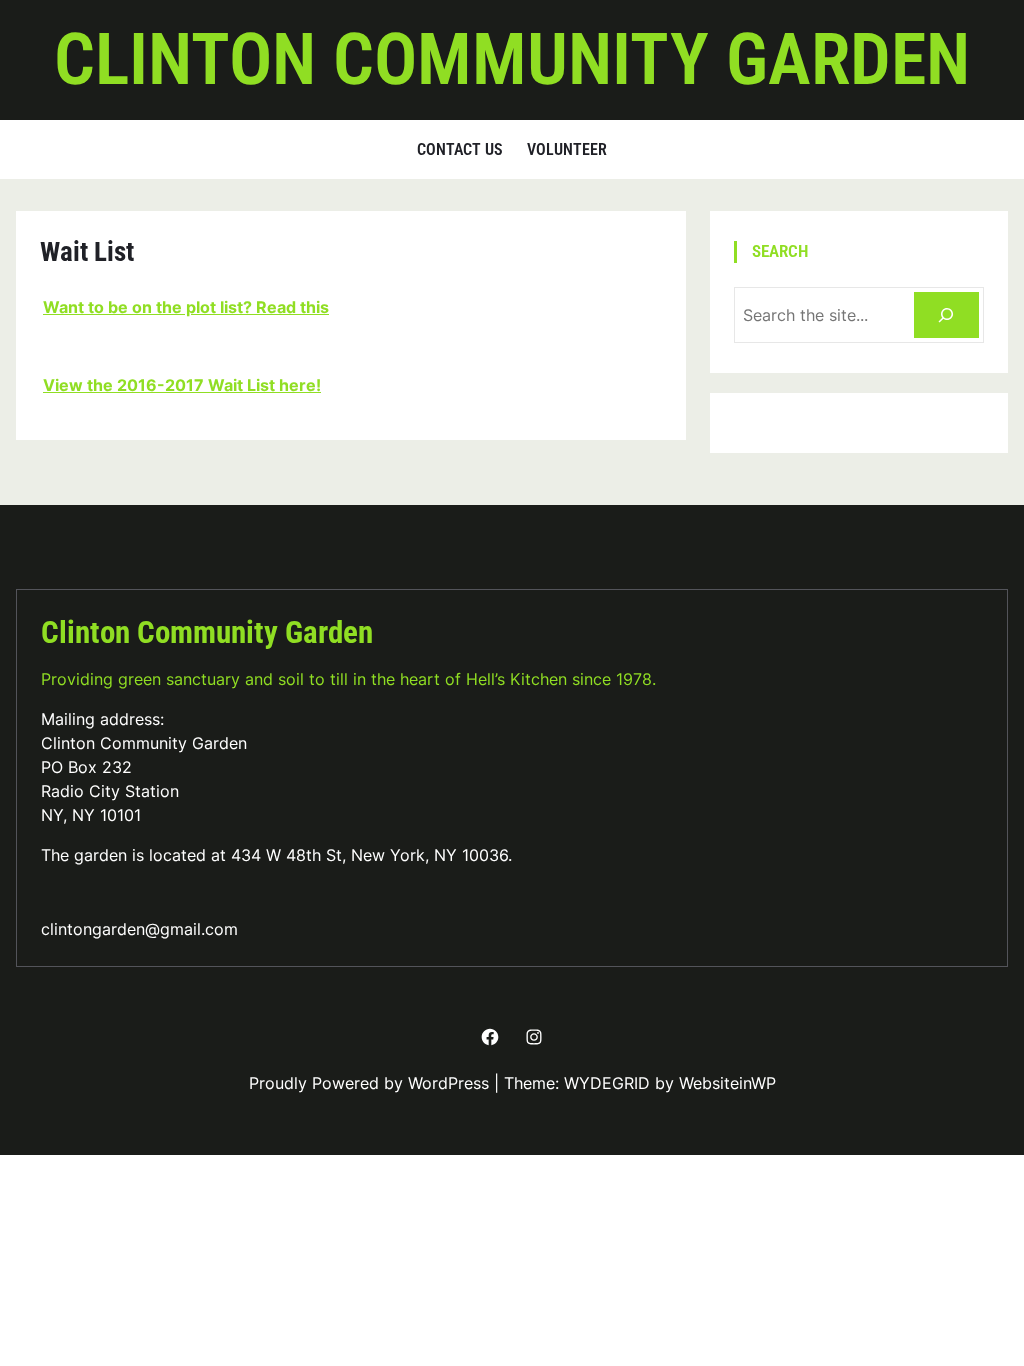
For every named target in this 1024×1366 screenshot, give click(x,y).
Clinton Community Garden (512, 59)
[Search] (946, 315)
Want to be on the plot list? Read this (186, 307)
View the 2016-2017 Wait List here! (182, 385)
